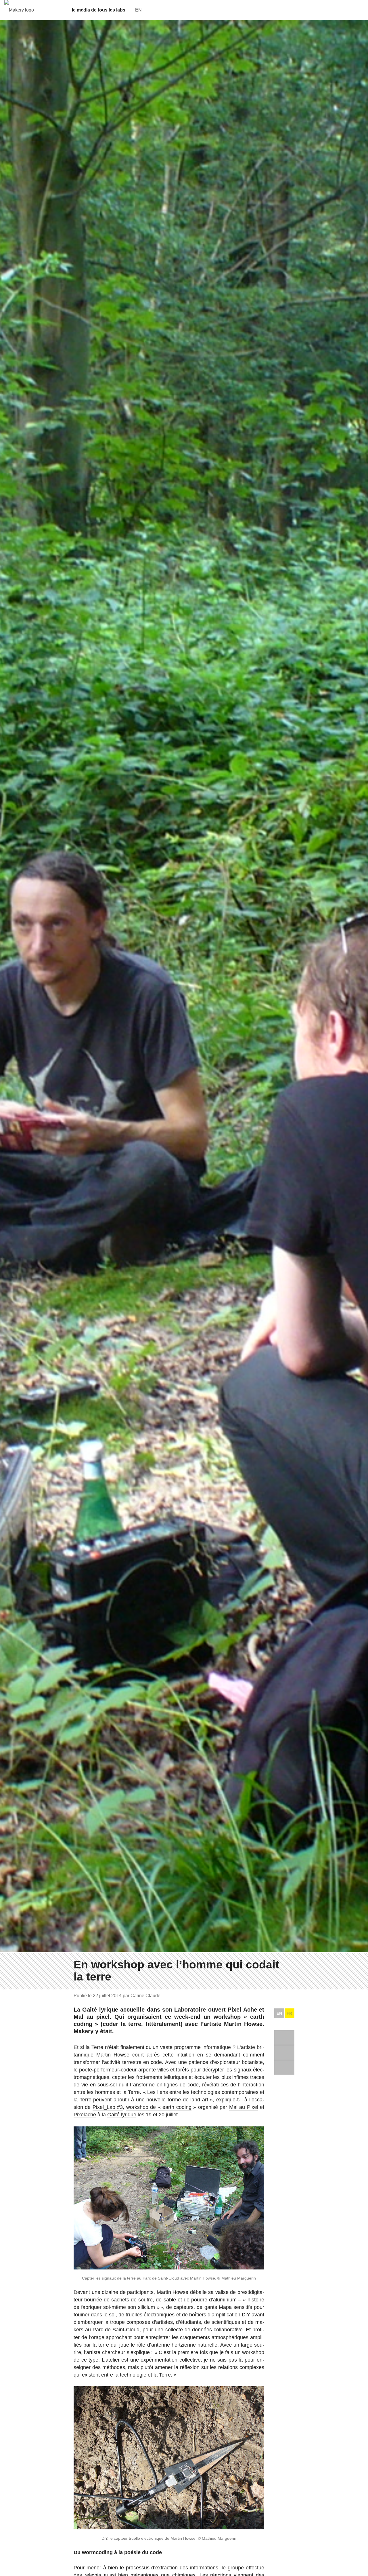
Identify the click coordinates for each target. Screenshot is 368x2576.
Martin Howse (113, 2055)
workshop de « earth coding (159, 2107)
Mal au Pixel (244, 2107)
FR (289, 2013)
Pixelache (85, 2115)
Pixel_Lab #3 (108, 2107)
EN (279, 2013)
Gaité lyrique (122, 2115)
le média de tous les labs (99, 10)
